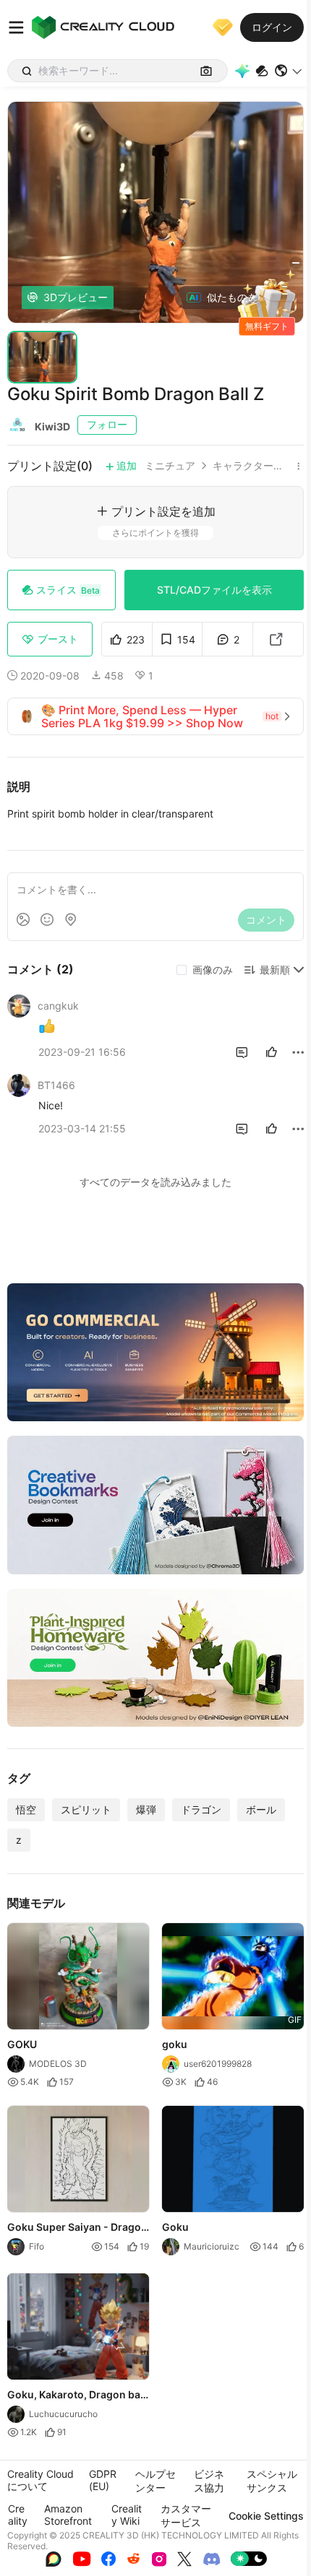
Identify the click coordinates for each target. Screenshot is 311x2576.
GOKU (22, 2044)
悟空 (26, 1809)
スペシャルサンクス (272, 2481)
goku (175, 2044)
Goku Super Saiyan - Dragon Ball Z (77, 2228)
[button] (289, 71)
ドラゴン (201, 1809)
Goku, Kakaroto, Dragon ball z (77, 2395)
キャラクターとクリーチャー (252, 466)
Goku (175, 2227)
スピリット (86, 1809)
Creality (18, 2515)
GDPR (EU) (103, 2480)
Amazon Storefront (68, 2515)
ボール (261, 1809)
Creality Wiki (127, 2515)
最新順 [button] (275, 970)
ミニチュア (170, 466)
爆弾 (146, 1809)
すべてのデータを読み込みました (155, 1182)
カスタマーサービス (186, 2515)
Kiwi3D (52, 426)
